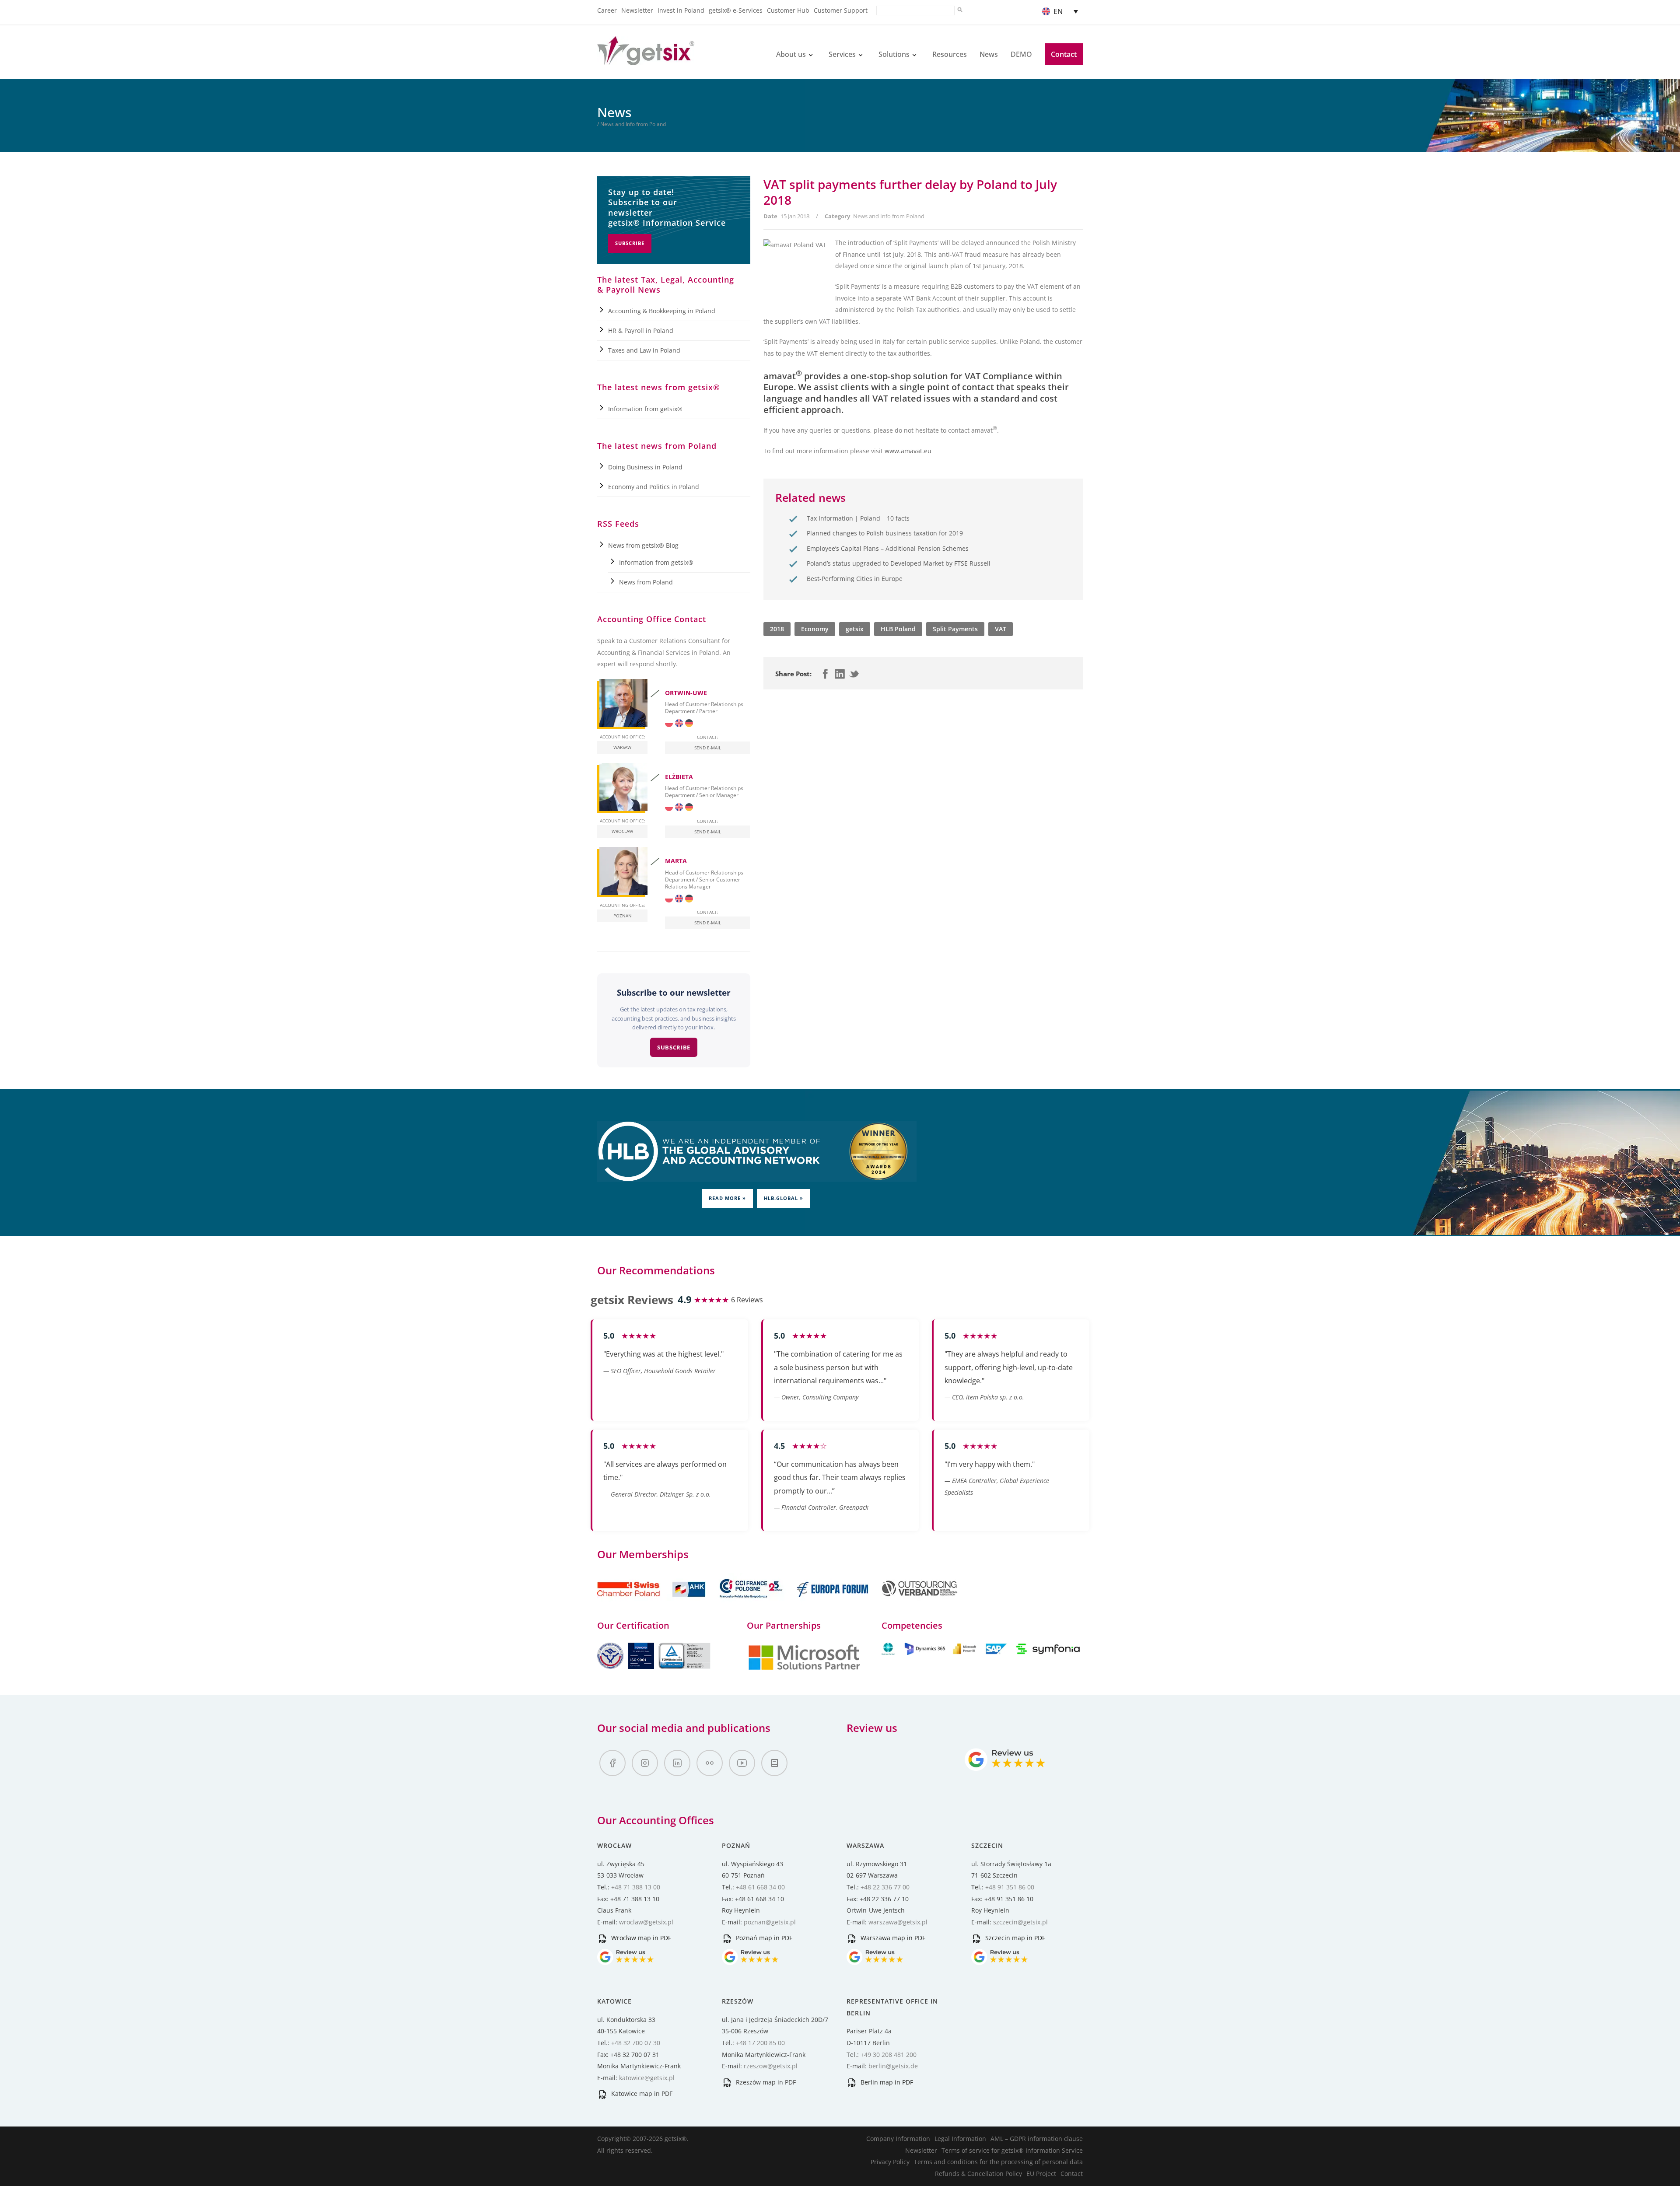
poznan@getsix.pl (770, 1922)
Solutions (894, 54)
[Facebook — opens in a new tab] (612, 1763)
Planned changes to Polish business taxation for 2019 (885, 533)
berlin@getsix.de (893, 2066)
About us (791, 54)
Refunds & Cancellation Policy (978, 2174)
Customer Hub (788, 10)
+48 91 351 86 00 (1010, 1887)
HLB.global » (784, 1198)
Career (607, 10)
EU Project (1041, 2174)
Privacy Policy (890, 2162)
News (989, 54)
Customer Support (841, 10)
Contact (1064, 54)
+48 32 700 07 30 (636, 2043)
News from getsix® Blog (643, 545)
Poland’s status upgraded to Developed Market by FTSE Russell (899, 563)
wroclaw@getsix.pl (646, 1922)
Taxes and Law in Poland (644, 350)
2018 (777, 629)
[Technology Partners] (982, 1653)
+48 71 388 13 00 (636, 1887)
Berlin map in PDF (886, 2082)
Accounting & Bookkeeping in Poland (662, 311)
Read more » (727, 1198)
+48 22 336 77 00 (885, 1887)
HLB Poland (898, 629)
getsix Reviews (632, 1300)
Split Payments (955, 629)
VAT (1001, 629)
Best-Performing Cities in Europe (855, 579)
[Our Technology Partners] (804, 1669)
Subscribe (630, 243)
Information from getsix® (645, 409)
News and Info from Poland (889, 216)
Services (842, 54)
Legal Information (960, 2139)
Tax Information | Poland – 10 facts (858, 518)
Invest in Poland (681, 10)
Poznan (623, 916)
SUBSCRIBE (674, 1047)
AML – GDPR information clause (1037, 2139)
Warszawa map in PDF (892, 1938)
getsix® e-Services (736, 10)
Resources (950, 54)
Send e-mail (708, 748)
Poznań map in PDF (763, 1938)
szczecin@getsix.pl (1020, 1922)
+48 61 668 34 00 (760, 1887)
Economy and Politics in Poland (654, 487)
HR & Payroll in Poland (641, 331)
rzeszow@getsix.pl (771, 2066)
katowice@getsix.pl (647, 2078)
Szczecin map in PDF (1014, 1938)
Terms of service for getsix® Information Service (1012, 2150)
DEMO (1021, 54)
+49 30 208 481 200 (889, 2055)
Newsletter (637, 10)
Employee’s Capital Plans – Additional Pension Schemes (888, 548)
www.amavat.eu (908, 451)
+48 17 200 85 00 (760, 2043)
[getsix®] (646, 60)
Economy (815, 629)
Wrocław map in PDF (640, 1938)
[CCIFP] (752, 1602)
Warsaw (622, 747)
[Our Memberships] (652, 1602)
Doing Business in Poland (645, 467)
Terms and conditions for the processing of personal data (998, 2162)
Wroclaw (622, 831)
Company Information (898, 2139)
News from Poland (646, 582)
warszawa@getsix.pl (898, 1922)
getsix (855, 629)
